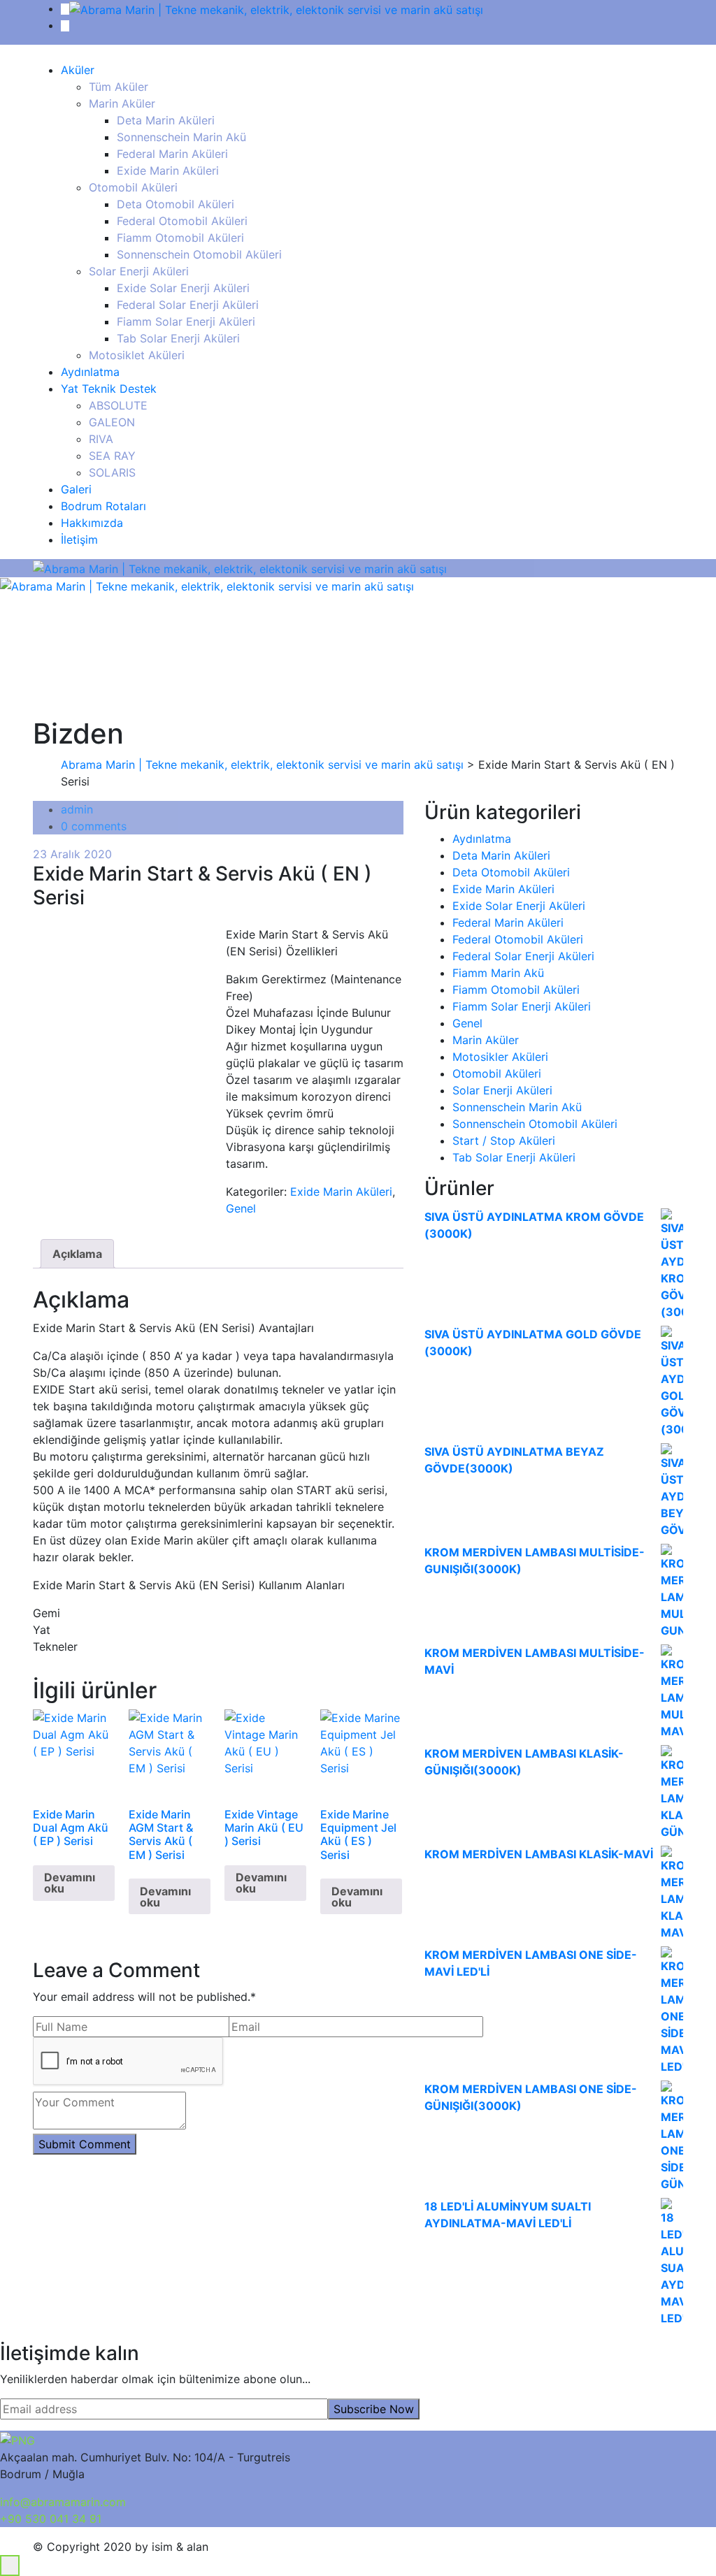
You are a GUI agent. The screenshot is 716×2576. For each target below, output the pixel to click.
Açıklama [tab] (77, 1254)
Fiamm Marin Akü (498, 973)
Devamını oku (70, 1883)
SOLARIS (112, 472)
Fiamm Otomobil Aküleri (180, 238)
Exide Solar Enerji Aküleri (183, 288)
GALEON (112, 422)
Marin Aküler (122, 103)
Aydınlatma (90, 372)
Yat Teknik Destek (109, 389)
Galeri (76, 489)
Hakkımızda (92, 523)
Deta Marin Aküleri (166, 120)
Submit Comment (85, 2144)
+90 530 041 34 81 (51, 2519)
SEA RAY (112, 456)
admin (77, 809)
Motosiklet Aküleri (137, 355)
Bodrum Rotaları (103, 506)
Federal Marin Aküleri (172, 154)
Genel (241, 1208)
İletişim (79, 540)
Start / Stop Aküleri (504, 1141)
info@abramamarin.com (63, 2502)
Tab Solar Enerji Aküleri (178, 338)
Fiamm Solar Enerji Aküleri (186, 321)
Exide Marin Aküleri (168, 171)
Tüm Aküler (119, 87)
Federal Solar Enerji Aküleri (188, 305)
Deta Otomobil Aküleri (176, 204)
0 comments (94, 826)
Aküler (78, 70)
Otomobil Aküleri (133, 187)
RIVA (101, 439)
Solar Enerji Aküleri (139, 271)
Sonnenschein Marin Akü (181, 137)
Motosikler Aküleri (500, 1057)
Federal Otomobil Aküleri (182, 221)
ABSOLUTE (118, 405)
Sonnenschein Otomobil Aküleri (199, 254)
